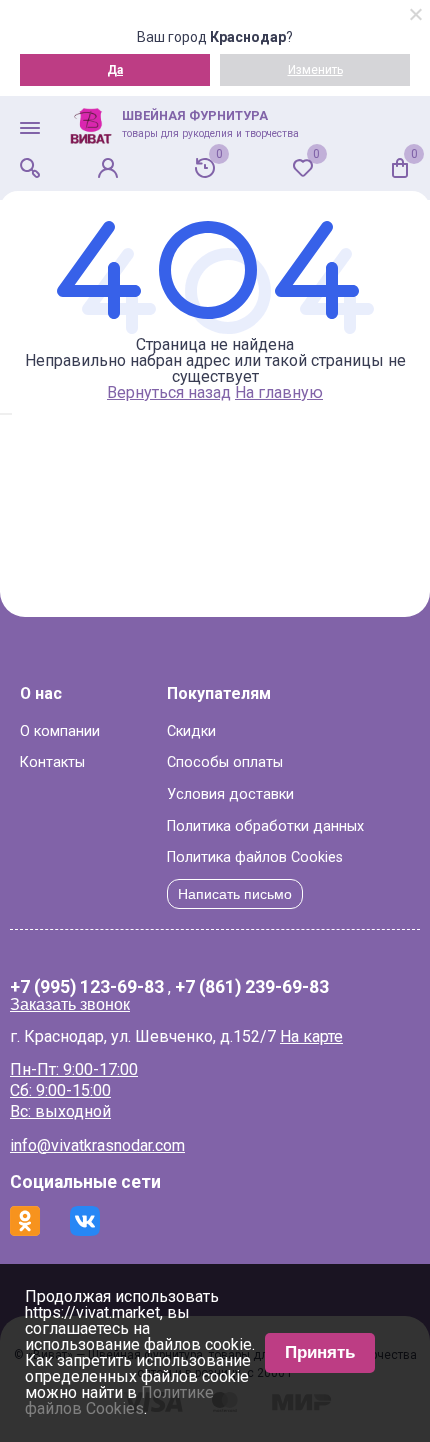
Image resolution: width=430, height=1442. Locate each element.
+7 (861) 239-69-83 (252, 988)
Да (115, 70)
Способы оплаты (225, 762)
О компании (60, 731)
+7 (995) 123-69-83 (87, 988)
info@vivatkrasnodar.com (97, 1145)
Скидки (191, 731)
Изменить (315, 70)
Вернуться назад (169, 392)
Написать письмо (235, 894)
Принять (320, 1352)
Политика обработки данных (265, 826)
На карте (311, 1036)
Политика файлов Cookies (255, 857)
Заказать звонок (70, 1004)
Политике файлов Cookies (119, 1400)
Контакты (52, 762)
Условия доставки (230, 794)
